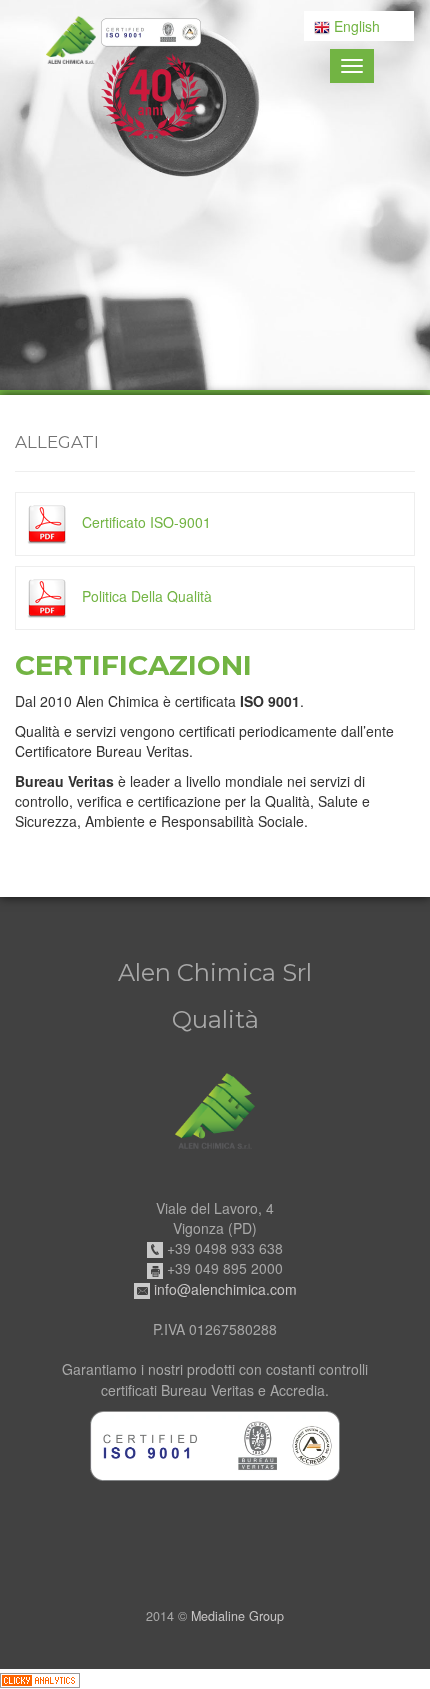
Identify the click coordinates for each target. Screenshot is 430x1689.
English (355, 26)
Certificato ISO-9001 (144, 522)
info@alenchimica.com (225, 1289)
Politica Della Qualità (145, 596)
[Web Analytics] (40, 1679)
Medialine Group (237, 1616)
